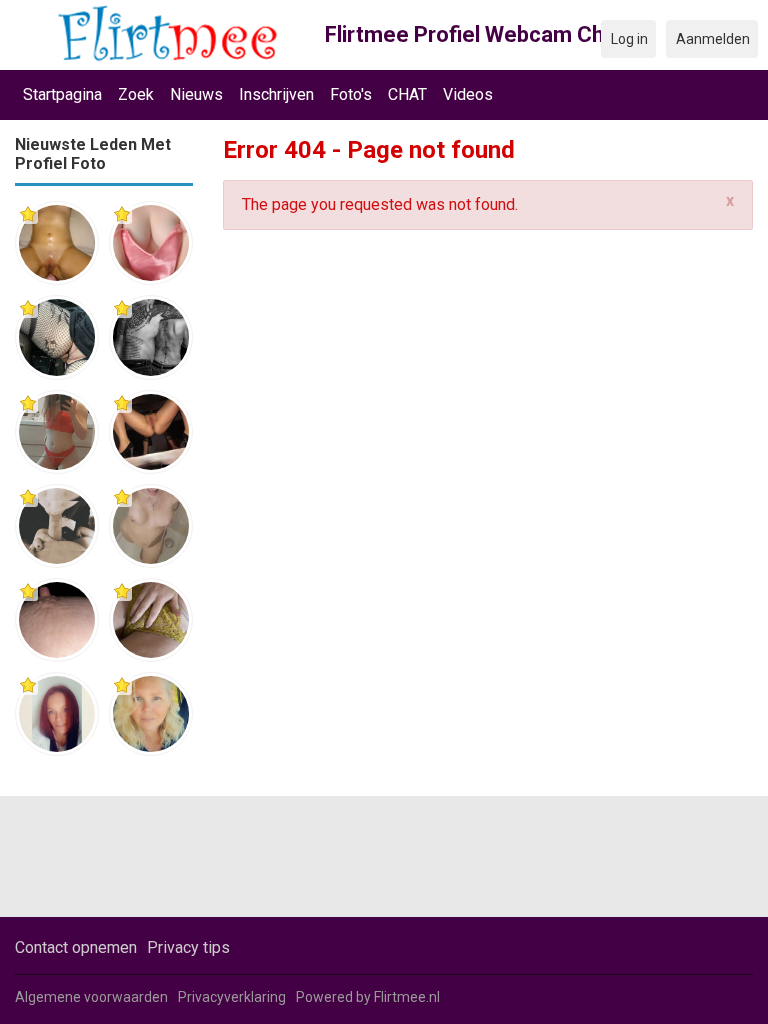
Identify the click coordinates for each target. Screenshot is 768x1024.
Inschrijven (276, 94)
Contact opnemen (76, 947)
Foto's (351, 94)
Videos (468, 94)
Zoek (136, 94)
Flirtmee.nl (407, 997)
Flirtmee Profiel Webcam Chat (474, 34)
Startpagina (62, 94)
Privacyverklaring (232, 997)
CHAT (407, 94)
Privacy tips (188, 947)
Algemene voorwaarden (91, 997)
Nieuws (196, 94)
